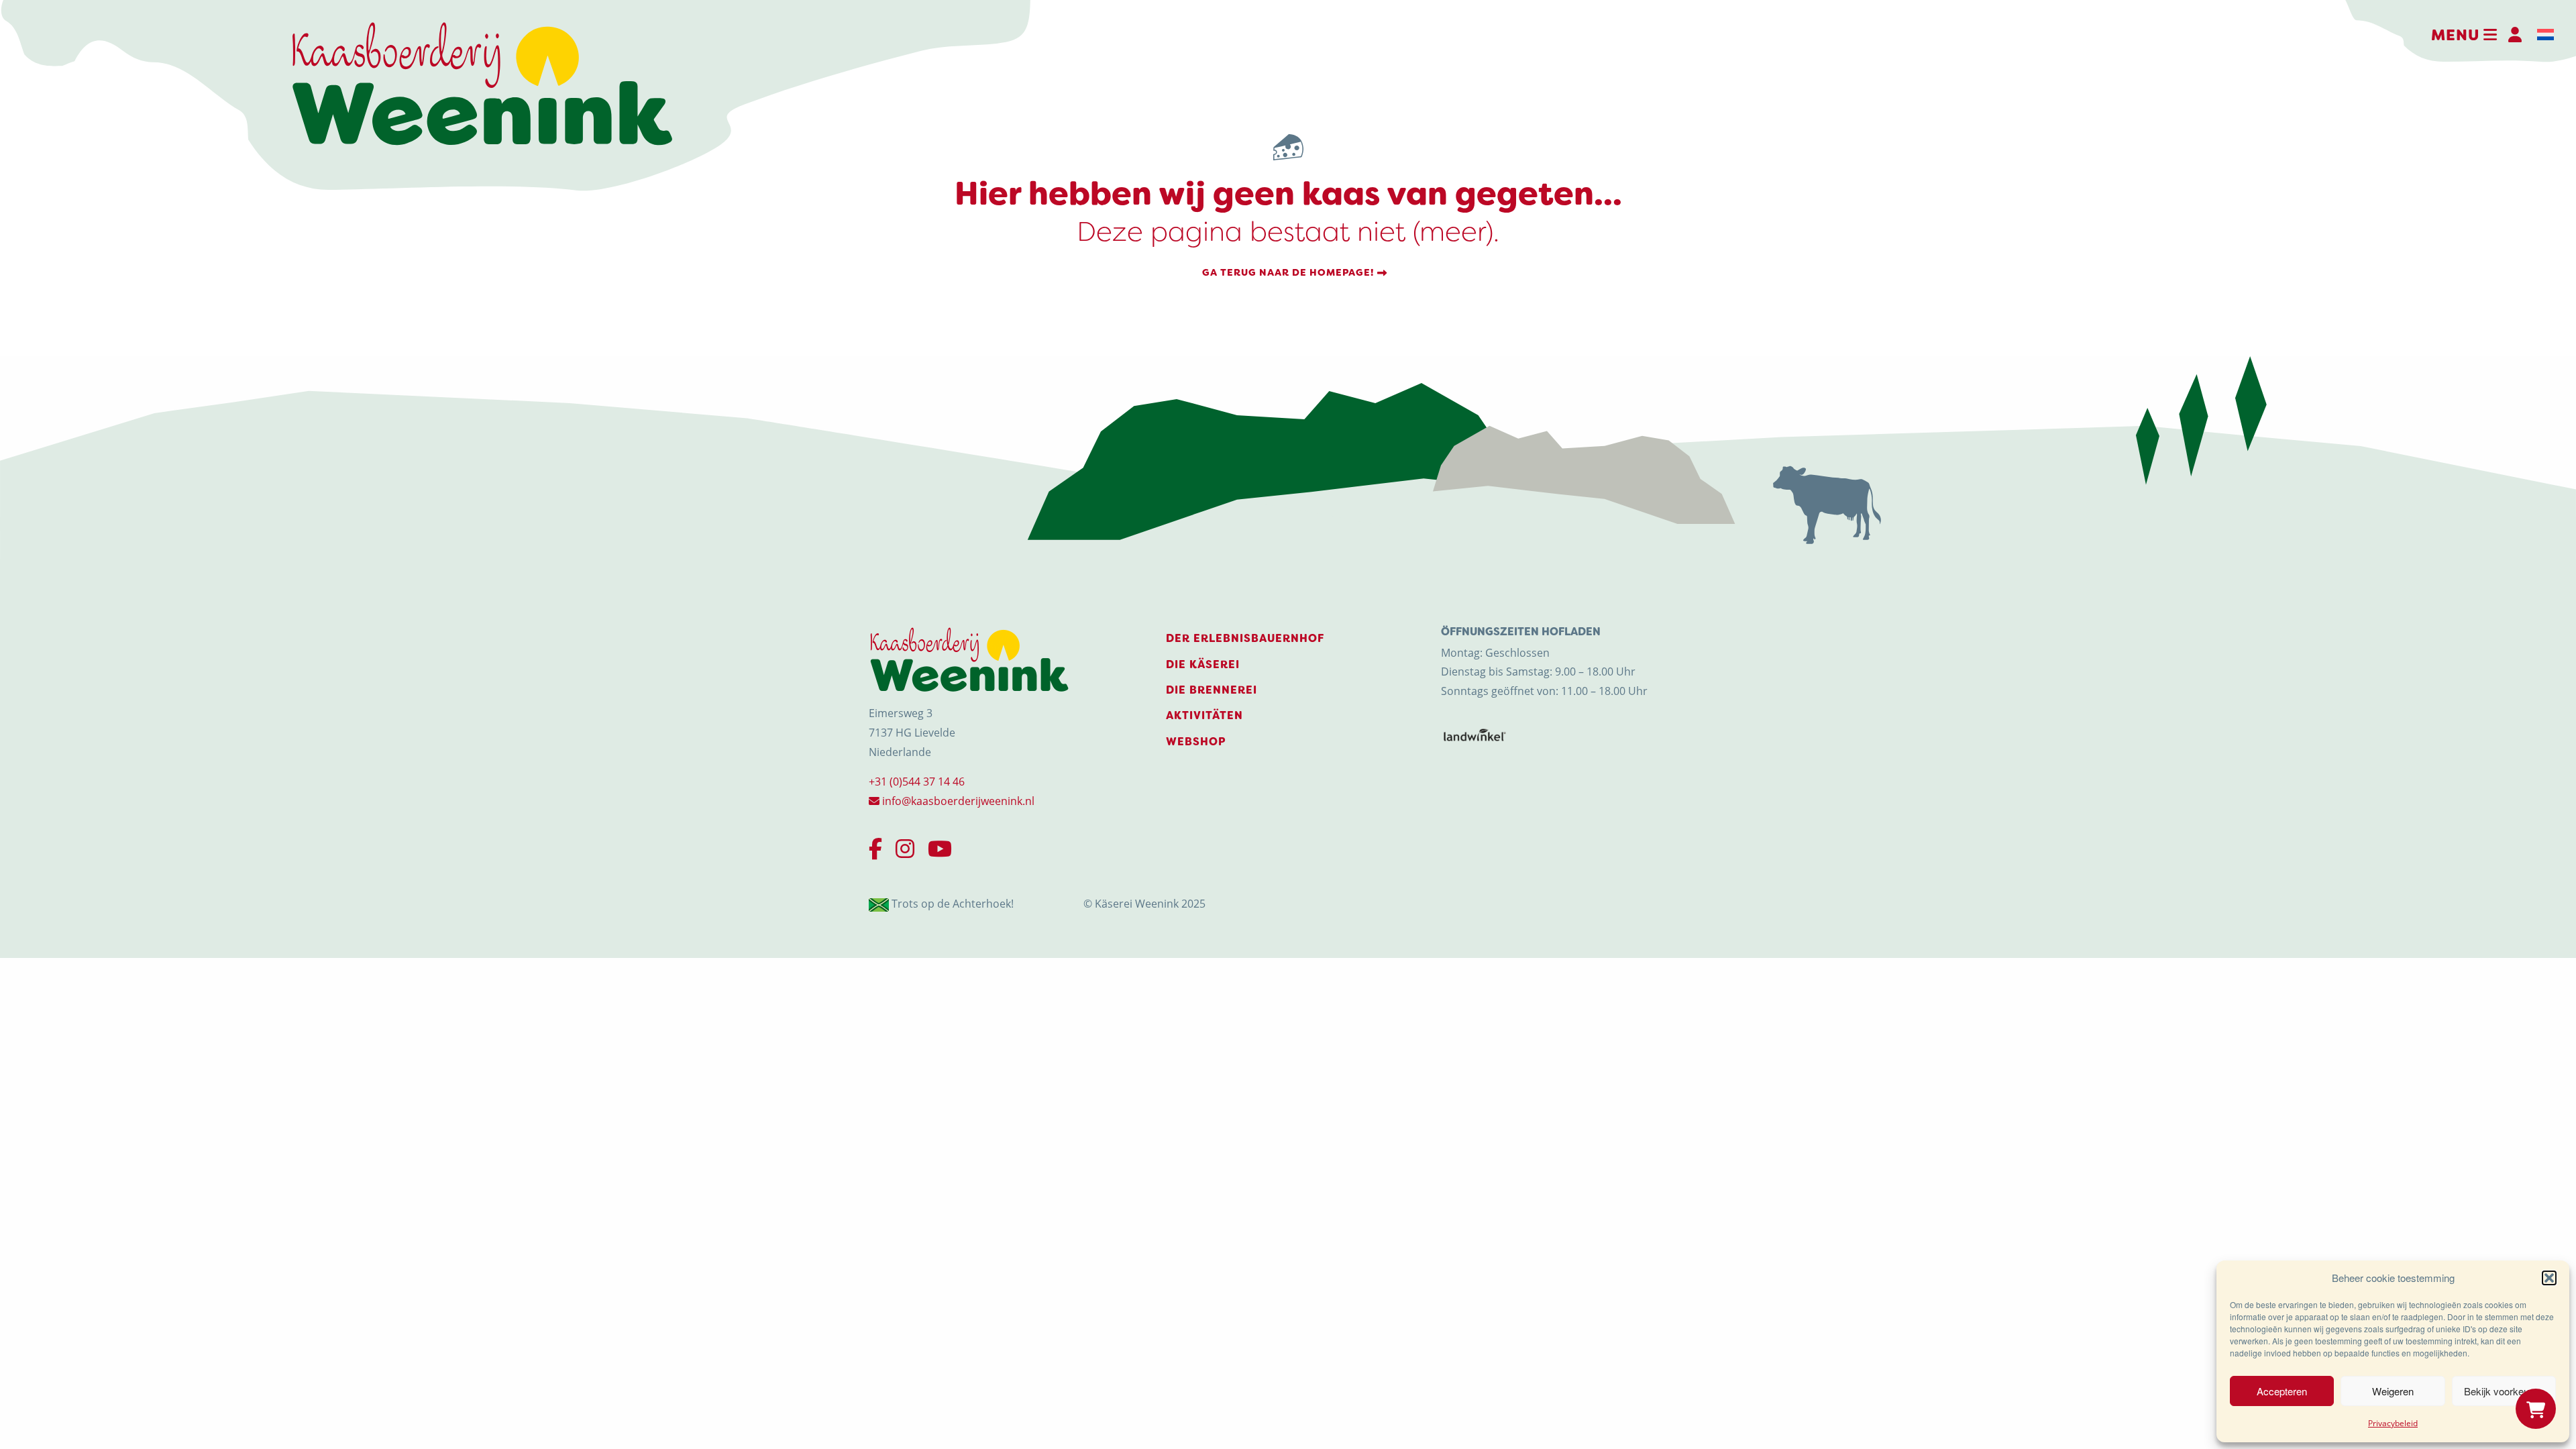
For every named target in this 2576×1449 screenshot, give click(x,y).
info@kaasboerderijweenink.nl (957, 801)
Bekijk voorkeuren (2504, 1391)
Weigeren (2393, 1391)
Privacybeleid (2393, 1423)
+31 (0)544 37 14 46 (917, 782)
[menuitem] (2545, 35)
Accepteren (2282, 1391)
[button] (2549, 1278)
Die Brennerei (1212, 690)
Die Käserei (1203, 664)
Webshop (1196, 742)
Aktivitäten (1204, 715)
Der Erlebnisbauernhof (1245, 638)
